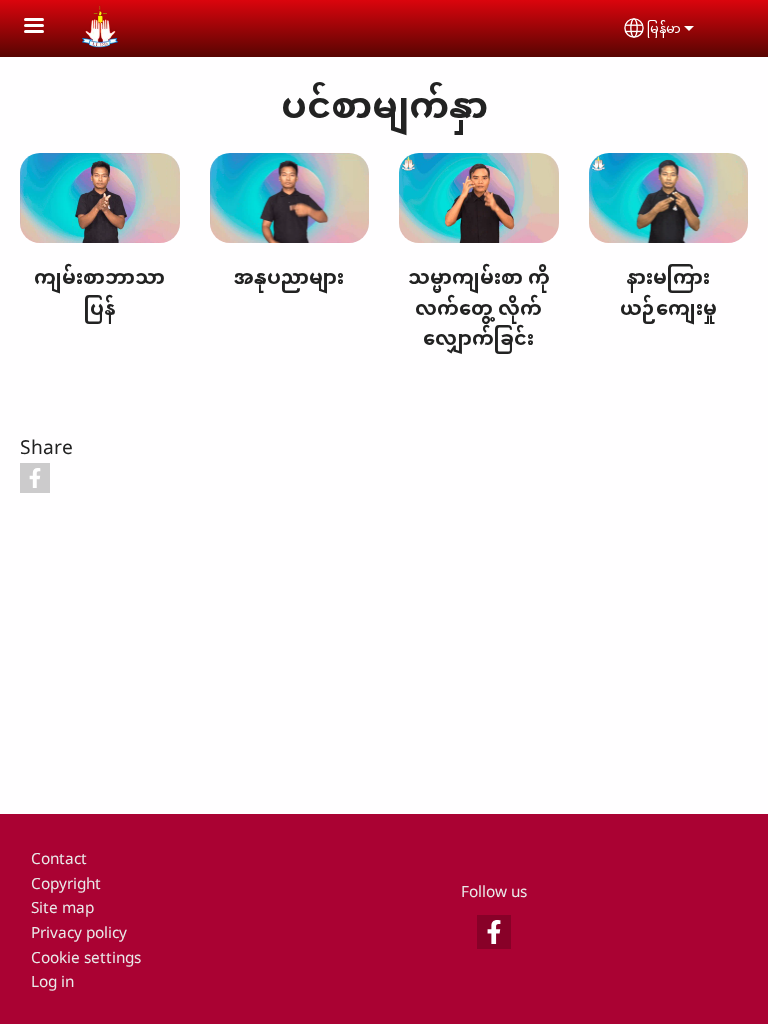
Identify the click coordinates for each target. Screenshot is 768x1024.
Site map (62, 907)
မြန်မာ (664, 28)
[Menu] (46, 27)
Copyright (66, 883)
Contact (59, 858)
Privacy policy (79, 932)
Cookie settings (86, 957)
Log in (52, 981)
